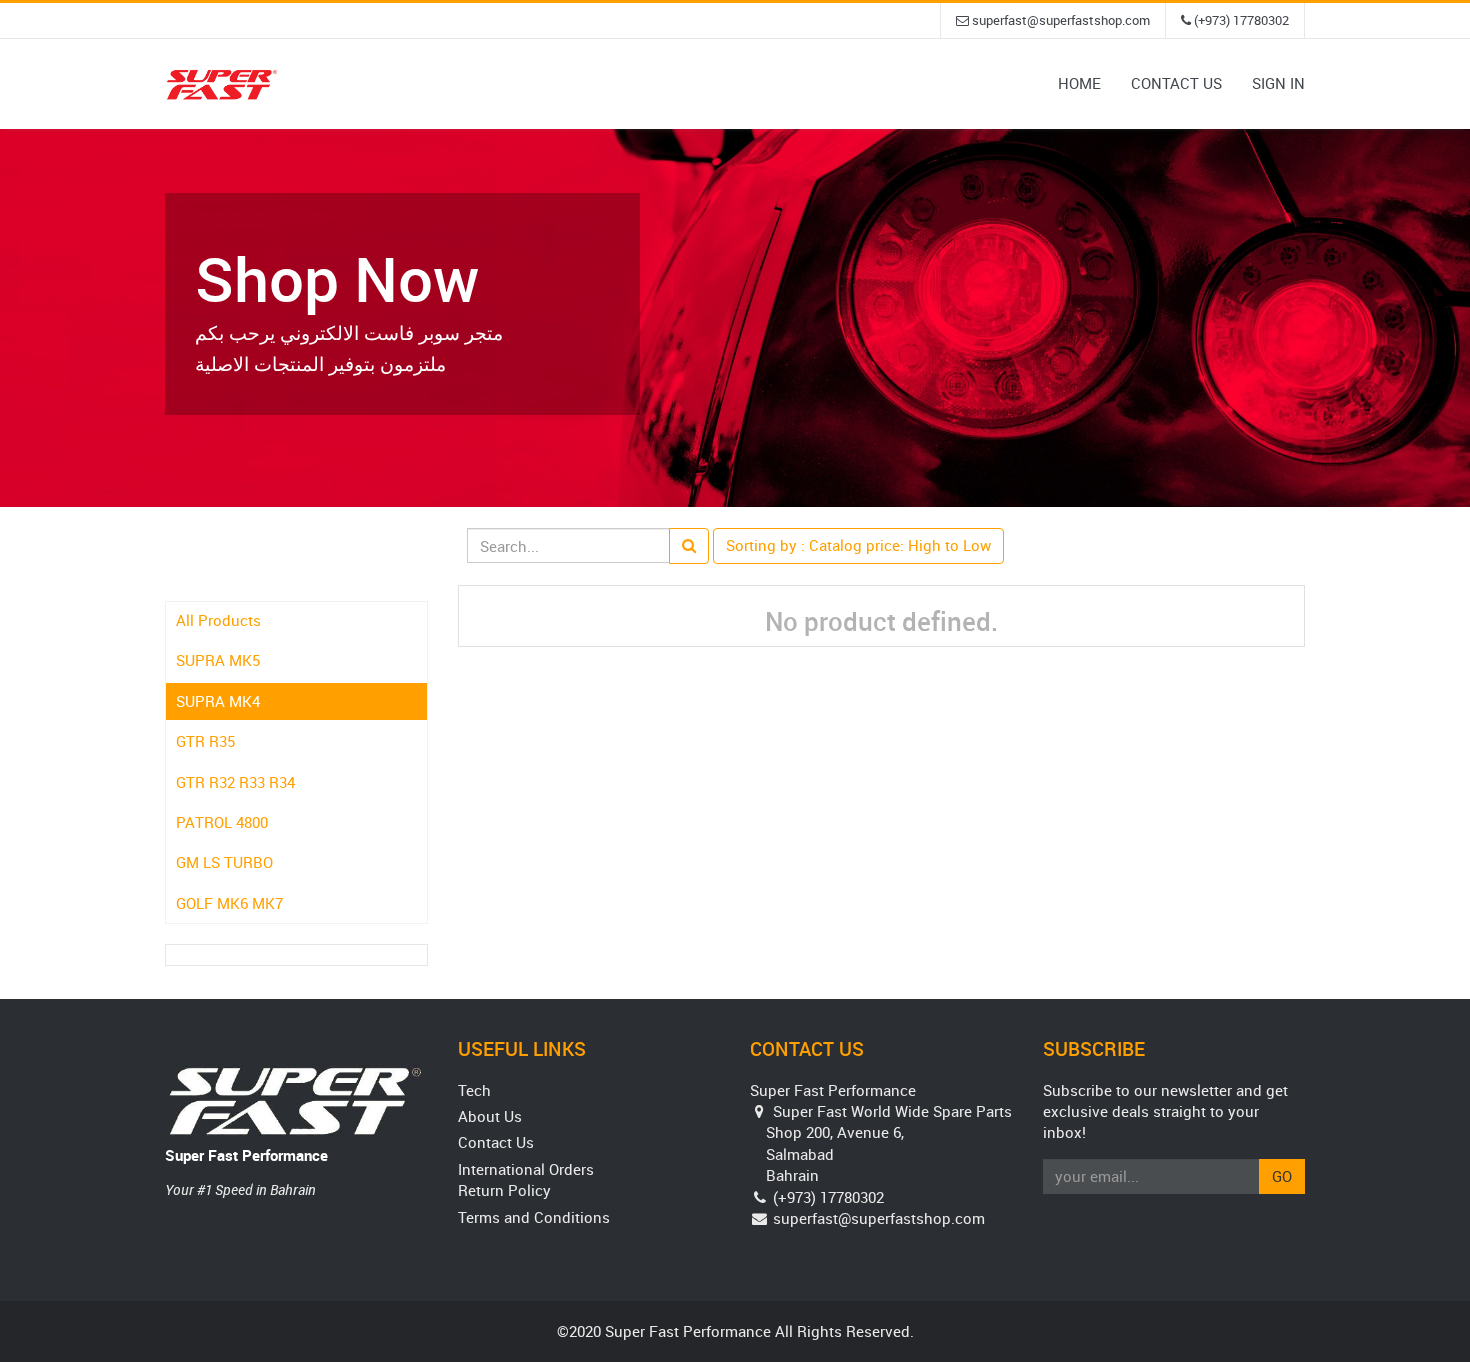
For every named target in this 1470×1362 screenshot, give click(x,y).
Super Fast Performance (246, 1155)
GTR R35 (205, 741)
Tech (474, 1090)
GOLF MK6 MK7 (229, 903)
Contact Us (496, 1142)
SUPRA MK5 (218, 660)
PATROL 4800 (222, 822)
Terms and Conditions (534, 1217)
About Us (490, 1116)
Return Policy (504, 1190)
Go (1282, 1176)
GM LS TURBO (224, 862)
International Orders (526, 1169)
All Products (218, 620)
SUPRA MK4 (218, 701)
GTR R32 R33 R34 (235, 782)
